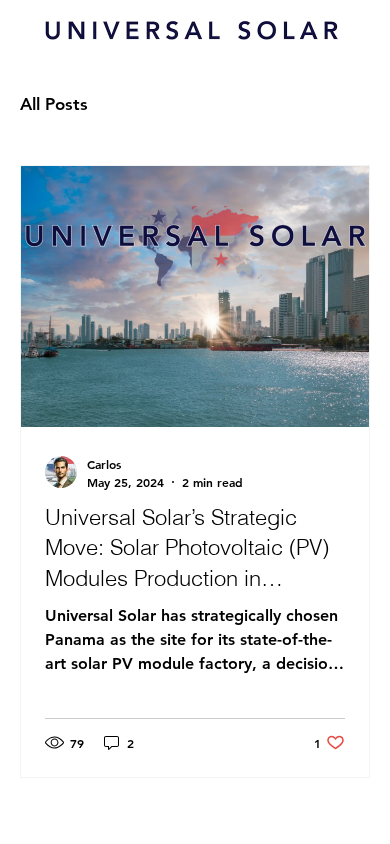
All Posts (54, 104)
